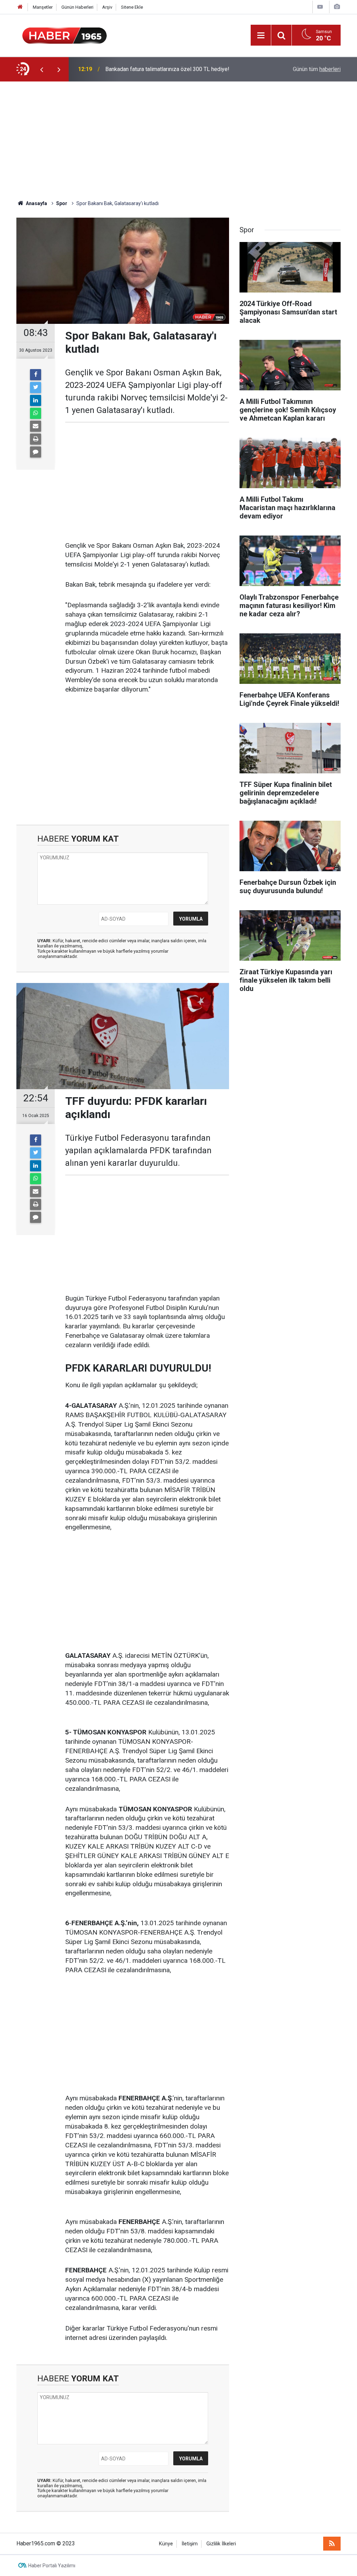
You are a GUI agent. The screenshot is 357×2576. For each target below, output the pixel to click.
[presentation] (41, 69)
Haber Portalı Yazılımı (52, 2566)
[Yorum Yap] (36, 452)
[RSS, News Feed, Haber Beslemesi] (332, 2544)
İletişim (190, 2544)
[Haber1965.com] (64, 35)
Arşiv (107, 7)
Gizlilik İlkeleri (221, 2544)
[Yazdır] (36, 439)
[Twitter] (36, 388)
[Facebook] (36, 375)
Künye (166, 2544)
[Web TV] (320, 7)
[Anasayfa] (20, 7)
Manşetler (43, 7)
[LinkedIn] (36, 400)
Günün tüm (317, 69)
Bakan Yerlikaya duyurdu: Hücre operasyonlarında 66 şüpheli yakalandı (178, 69)
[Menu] (261, 36)
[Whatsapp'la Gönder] (36, 413)
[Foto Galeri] (337, 7)
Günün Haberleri (77, 7)
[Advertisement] (178, 141)
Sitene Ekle (132, 7)
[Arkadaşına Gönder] (36, 426)
